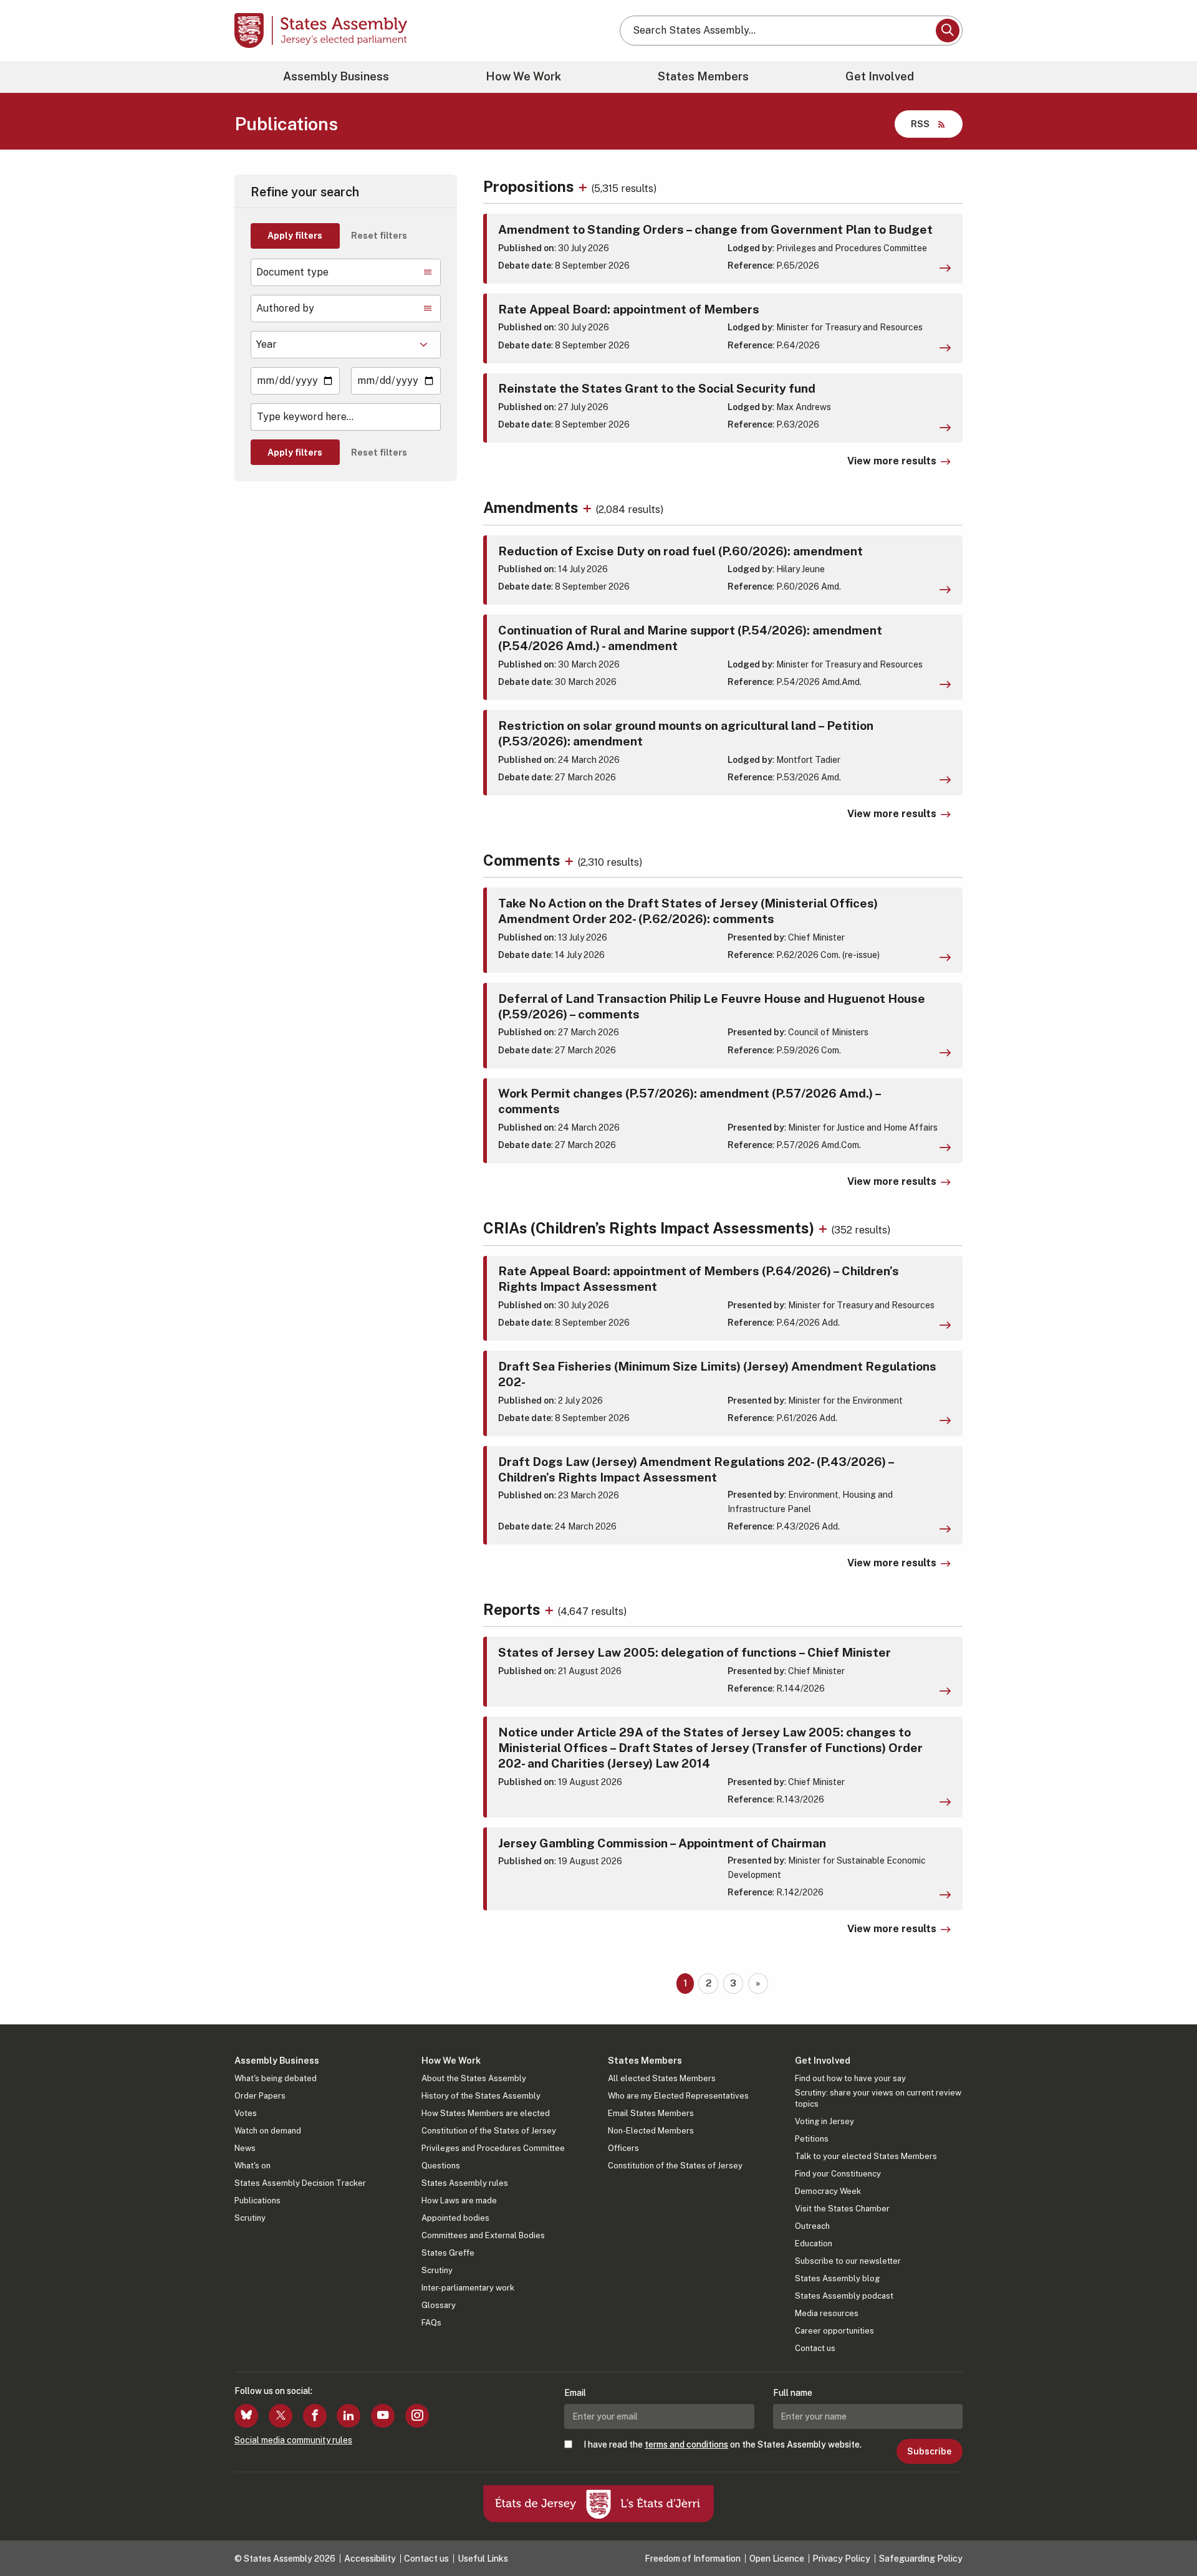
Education (814, 2243)
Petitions (812, 2139)
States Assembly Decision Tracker (300, 2183)
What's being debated (276, 2078)
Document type (292, 272)
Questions (441, 2166)
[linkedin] (349, 2416)
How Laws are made (459, 2200)
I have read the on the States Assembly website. (723, 2444)
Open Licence (777, 2559)
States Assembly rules (465, 2183)
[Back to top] (1166, 2534)
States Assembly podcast (844, 2296)
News (245, 2148)
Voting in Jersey (824, 2121)
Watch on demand (268, 2131)
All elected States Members (662, 2078)
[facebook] (315, 2416)
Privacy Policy (841, 2559)
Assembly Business (336, 76)
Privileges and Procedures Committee (493, 2148)
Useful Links (483, 2559)
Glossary (439, 2305)
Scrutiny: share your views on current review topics (878, 2098)
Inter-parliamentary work (468, 2288)
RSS (920, 124)
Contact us (815, 2348)
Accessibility (370, 2559)
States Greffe (448, 2253)
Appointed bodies (455, 2218)
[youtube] (383, 2416)
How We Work (523, 76)
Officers (623, 2148)
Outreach (812, 2226)
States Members (703, 76)
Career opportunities (834, 2331)
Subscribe (929, 2451)
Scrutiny (250, 2218)
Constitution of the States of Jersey (489, 2131)
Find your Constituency (838, 2174)
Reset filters (379, 236)
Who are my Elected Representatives (678, 2096)
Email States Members (651, 2113)
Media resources (827, 2313)
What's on (252, 2166)
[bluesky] (246, 2416)
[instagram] (417, 2416)
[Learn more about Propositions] (584, 186)
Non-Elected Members (651, 2131)
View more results (892, 461)
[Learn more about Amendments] (589, 507)
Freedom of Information (693, 2559)
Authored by (285, 308)
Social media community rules (293, 2440)
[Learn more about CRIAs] (824, 1228)
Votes (246, 2113)
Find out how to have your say (850, 2078)
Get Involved (880, 76)
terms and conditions (686, 2444)
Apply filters (295, 236)
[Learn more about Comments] (571, 860)
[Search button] (948, 31)
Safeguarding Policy (921, 2559)
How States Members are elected (486, 2113)
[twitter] (281, 2416)
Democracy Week (828, 2191)
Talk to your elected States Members (866, 2156)
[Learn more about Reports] (551, 1609)
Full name (793, 2393)
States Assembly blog (837, 2278)
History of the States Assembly (481, 2096)
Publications (257, 2200)
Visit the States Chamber (842, 2209)
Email (575, 2393)
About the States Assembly (474, 2078)
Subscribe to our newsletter (848, 2261)
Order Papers (260, 2096)
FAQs (431, 2323)
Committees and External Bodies (483, 2235)
